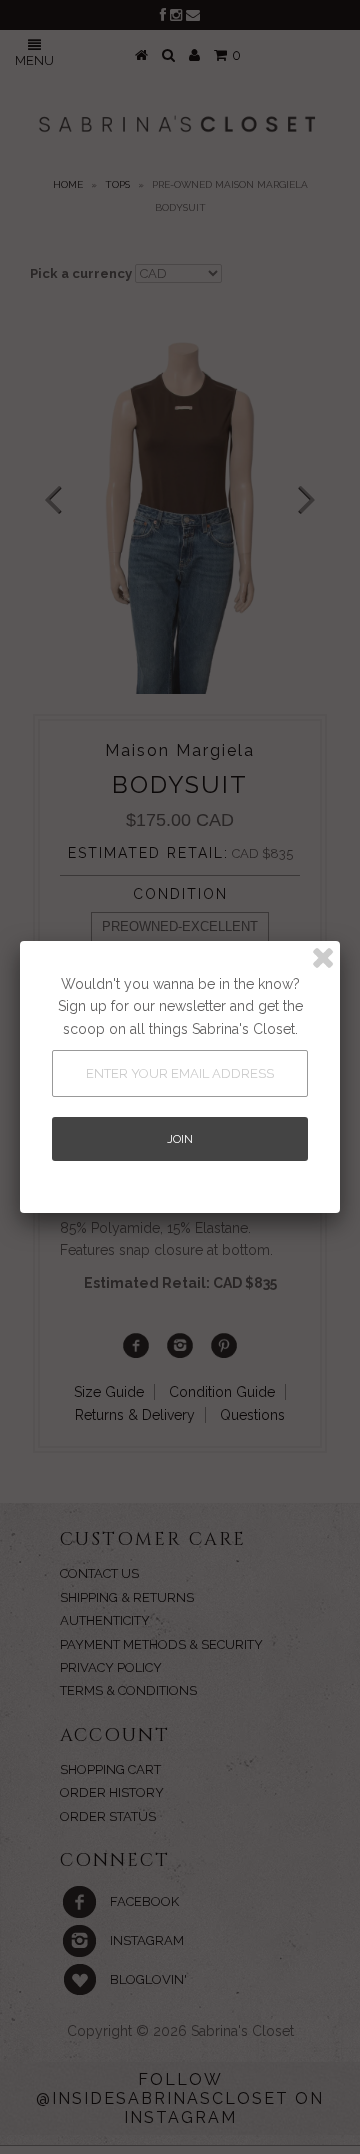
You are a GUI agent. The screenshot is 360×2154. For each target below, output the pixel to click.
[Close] (323, 958)
